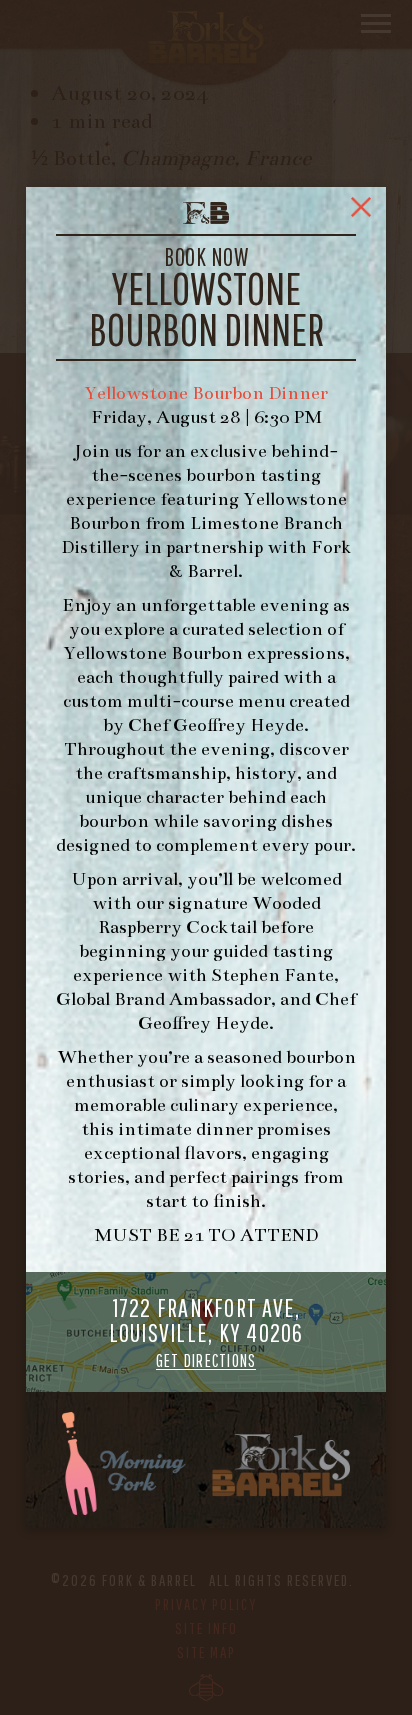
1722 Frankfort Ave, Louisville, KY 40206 (206, 1332)
